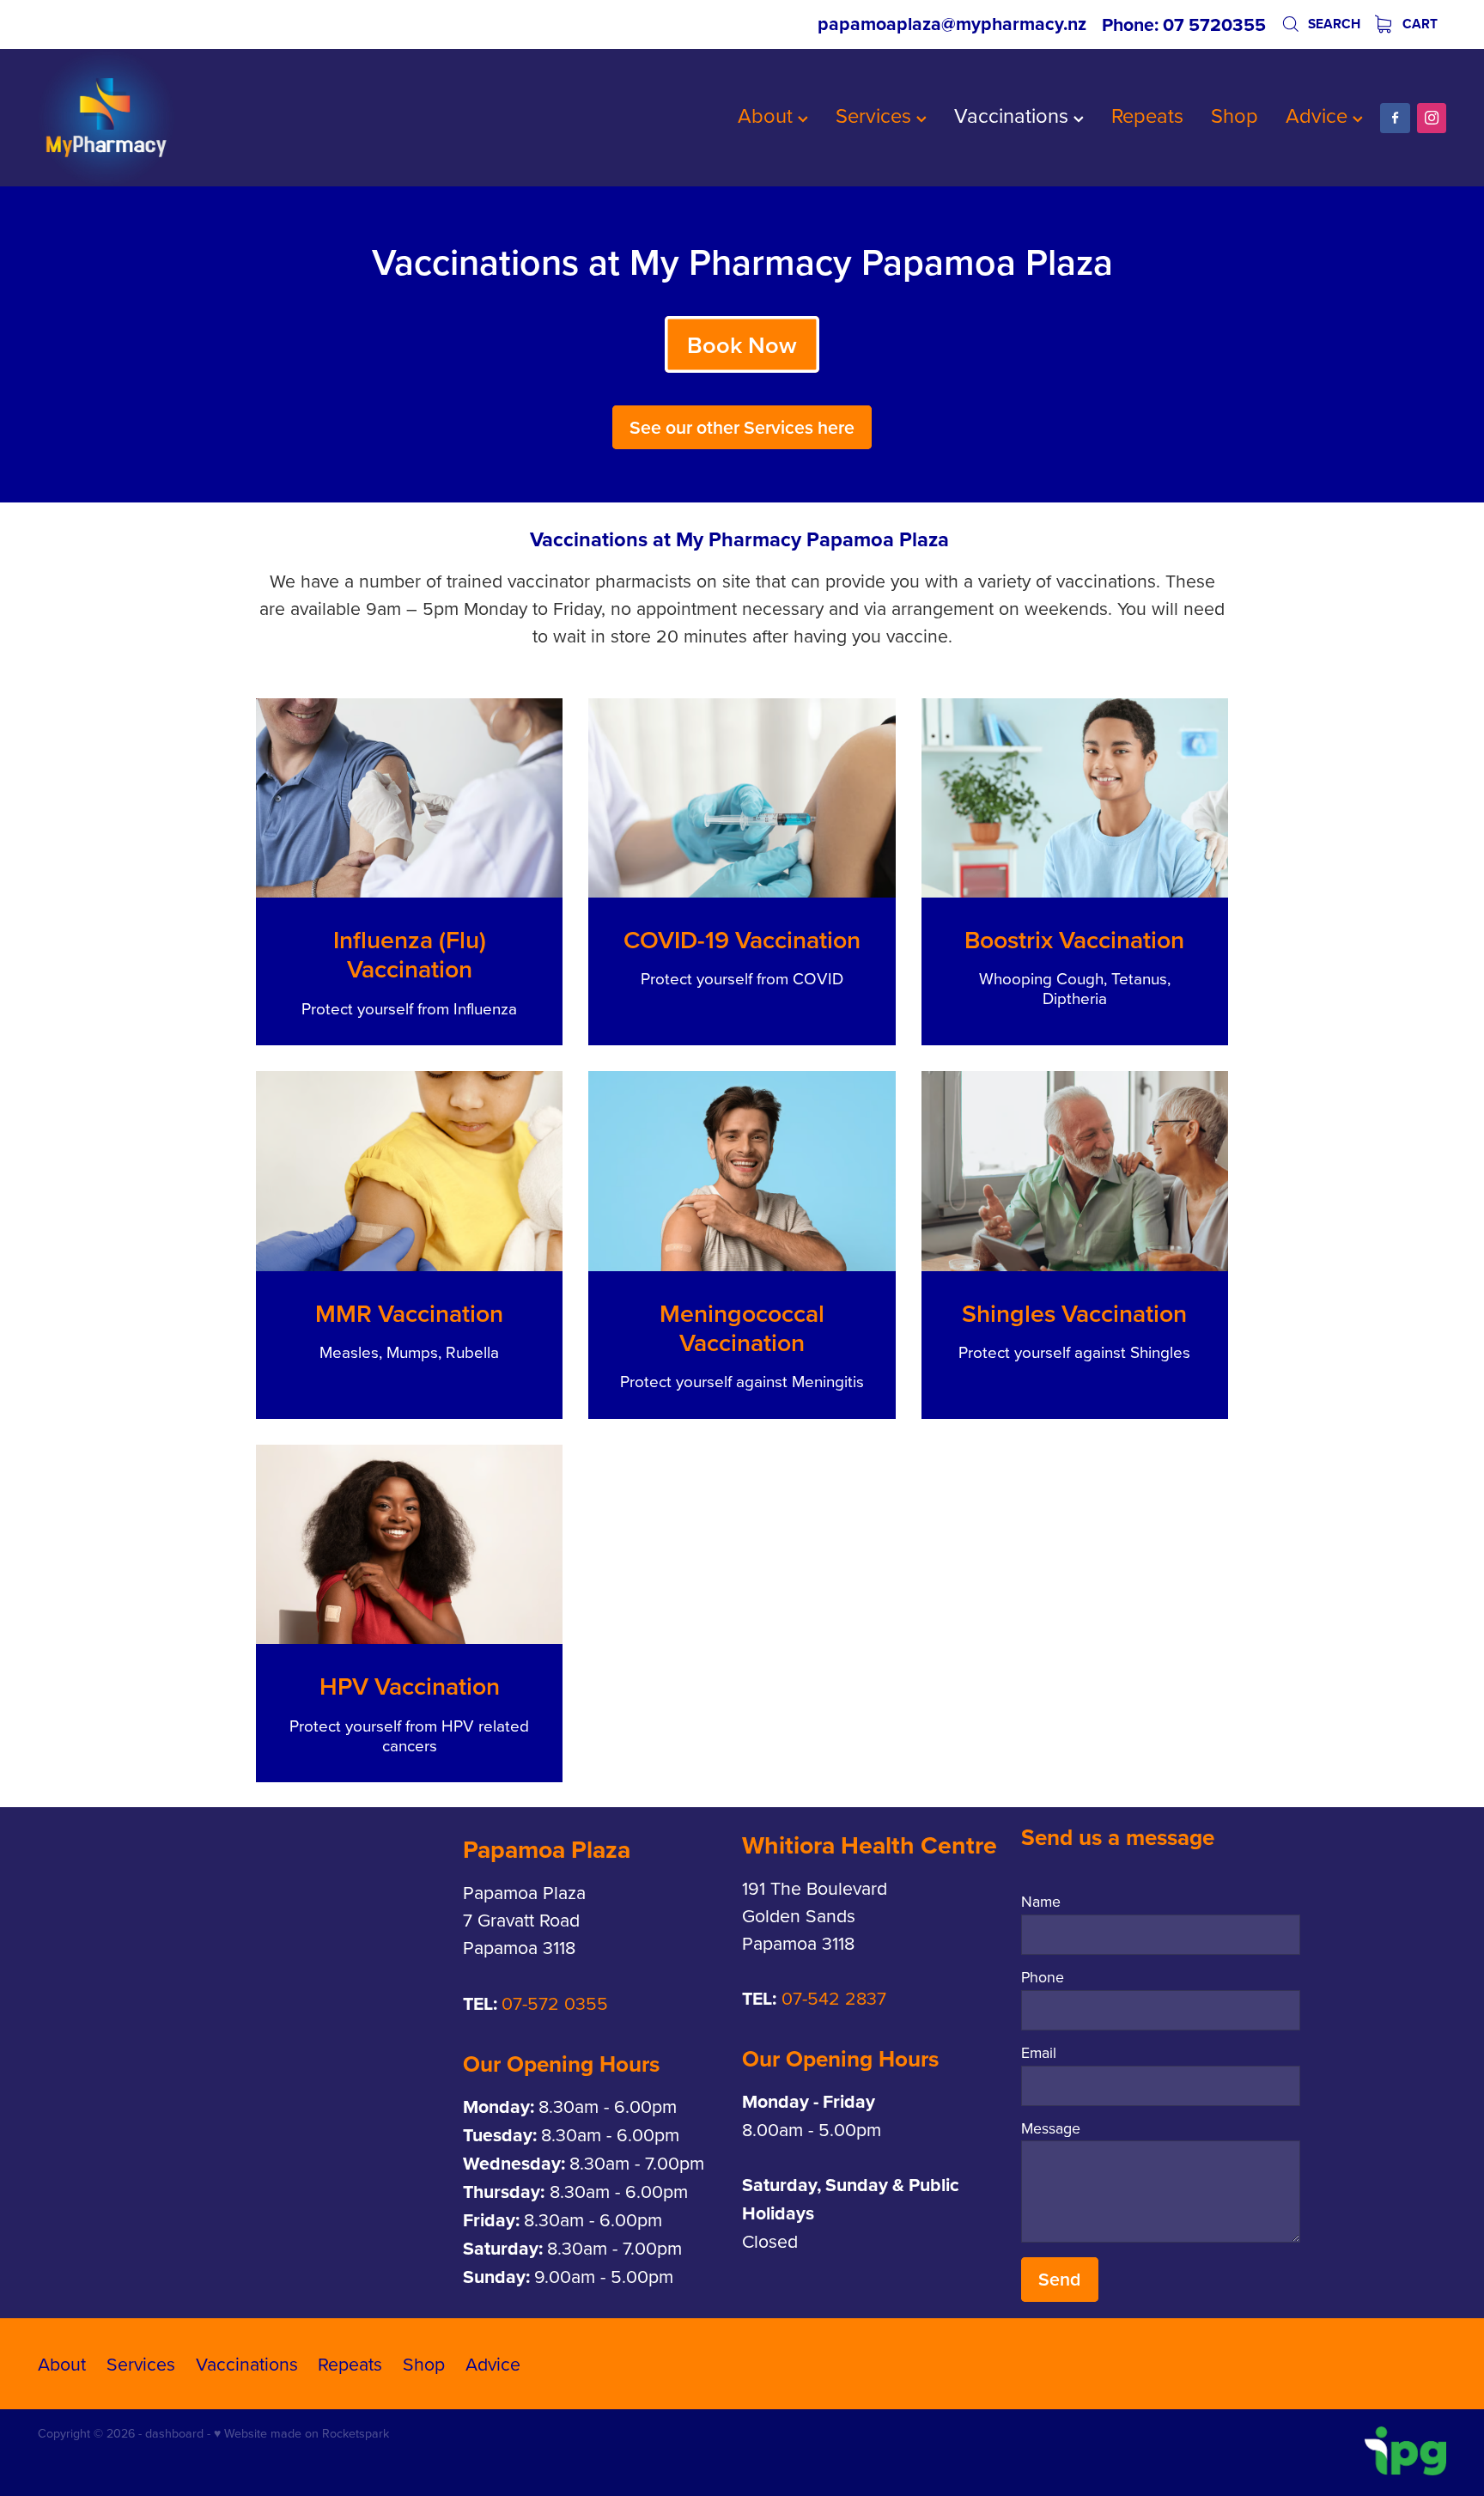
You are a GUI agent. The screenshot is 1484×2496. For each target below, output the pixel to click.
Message (1051, 2128)
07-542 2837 (834, 1998)
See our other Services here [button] (742, 427)
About (768, 115)
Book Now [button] (742, 345)
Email (1039, 2053)
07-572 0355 (555, 2003)
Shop (1235, 115)
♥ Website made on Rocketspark (301, 2433)
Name (1041, 1902)
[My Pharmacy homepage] (179, 118)
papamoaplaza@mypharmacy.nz (952, 24)
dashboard (174, 2433)
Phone (1043, 1977)
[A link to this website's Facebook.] (1395, 118)
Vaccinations (1014, 115)
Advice (1319, 115)
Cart (1418, 24)
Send (1059, 2279)
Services (876, 115)
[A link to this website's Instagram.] (1432, 118)
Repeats (1147, 115)
